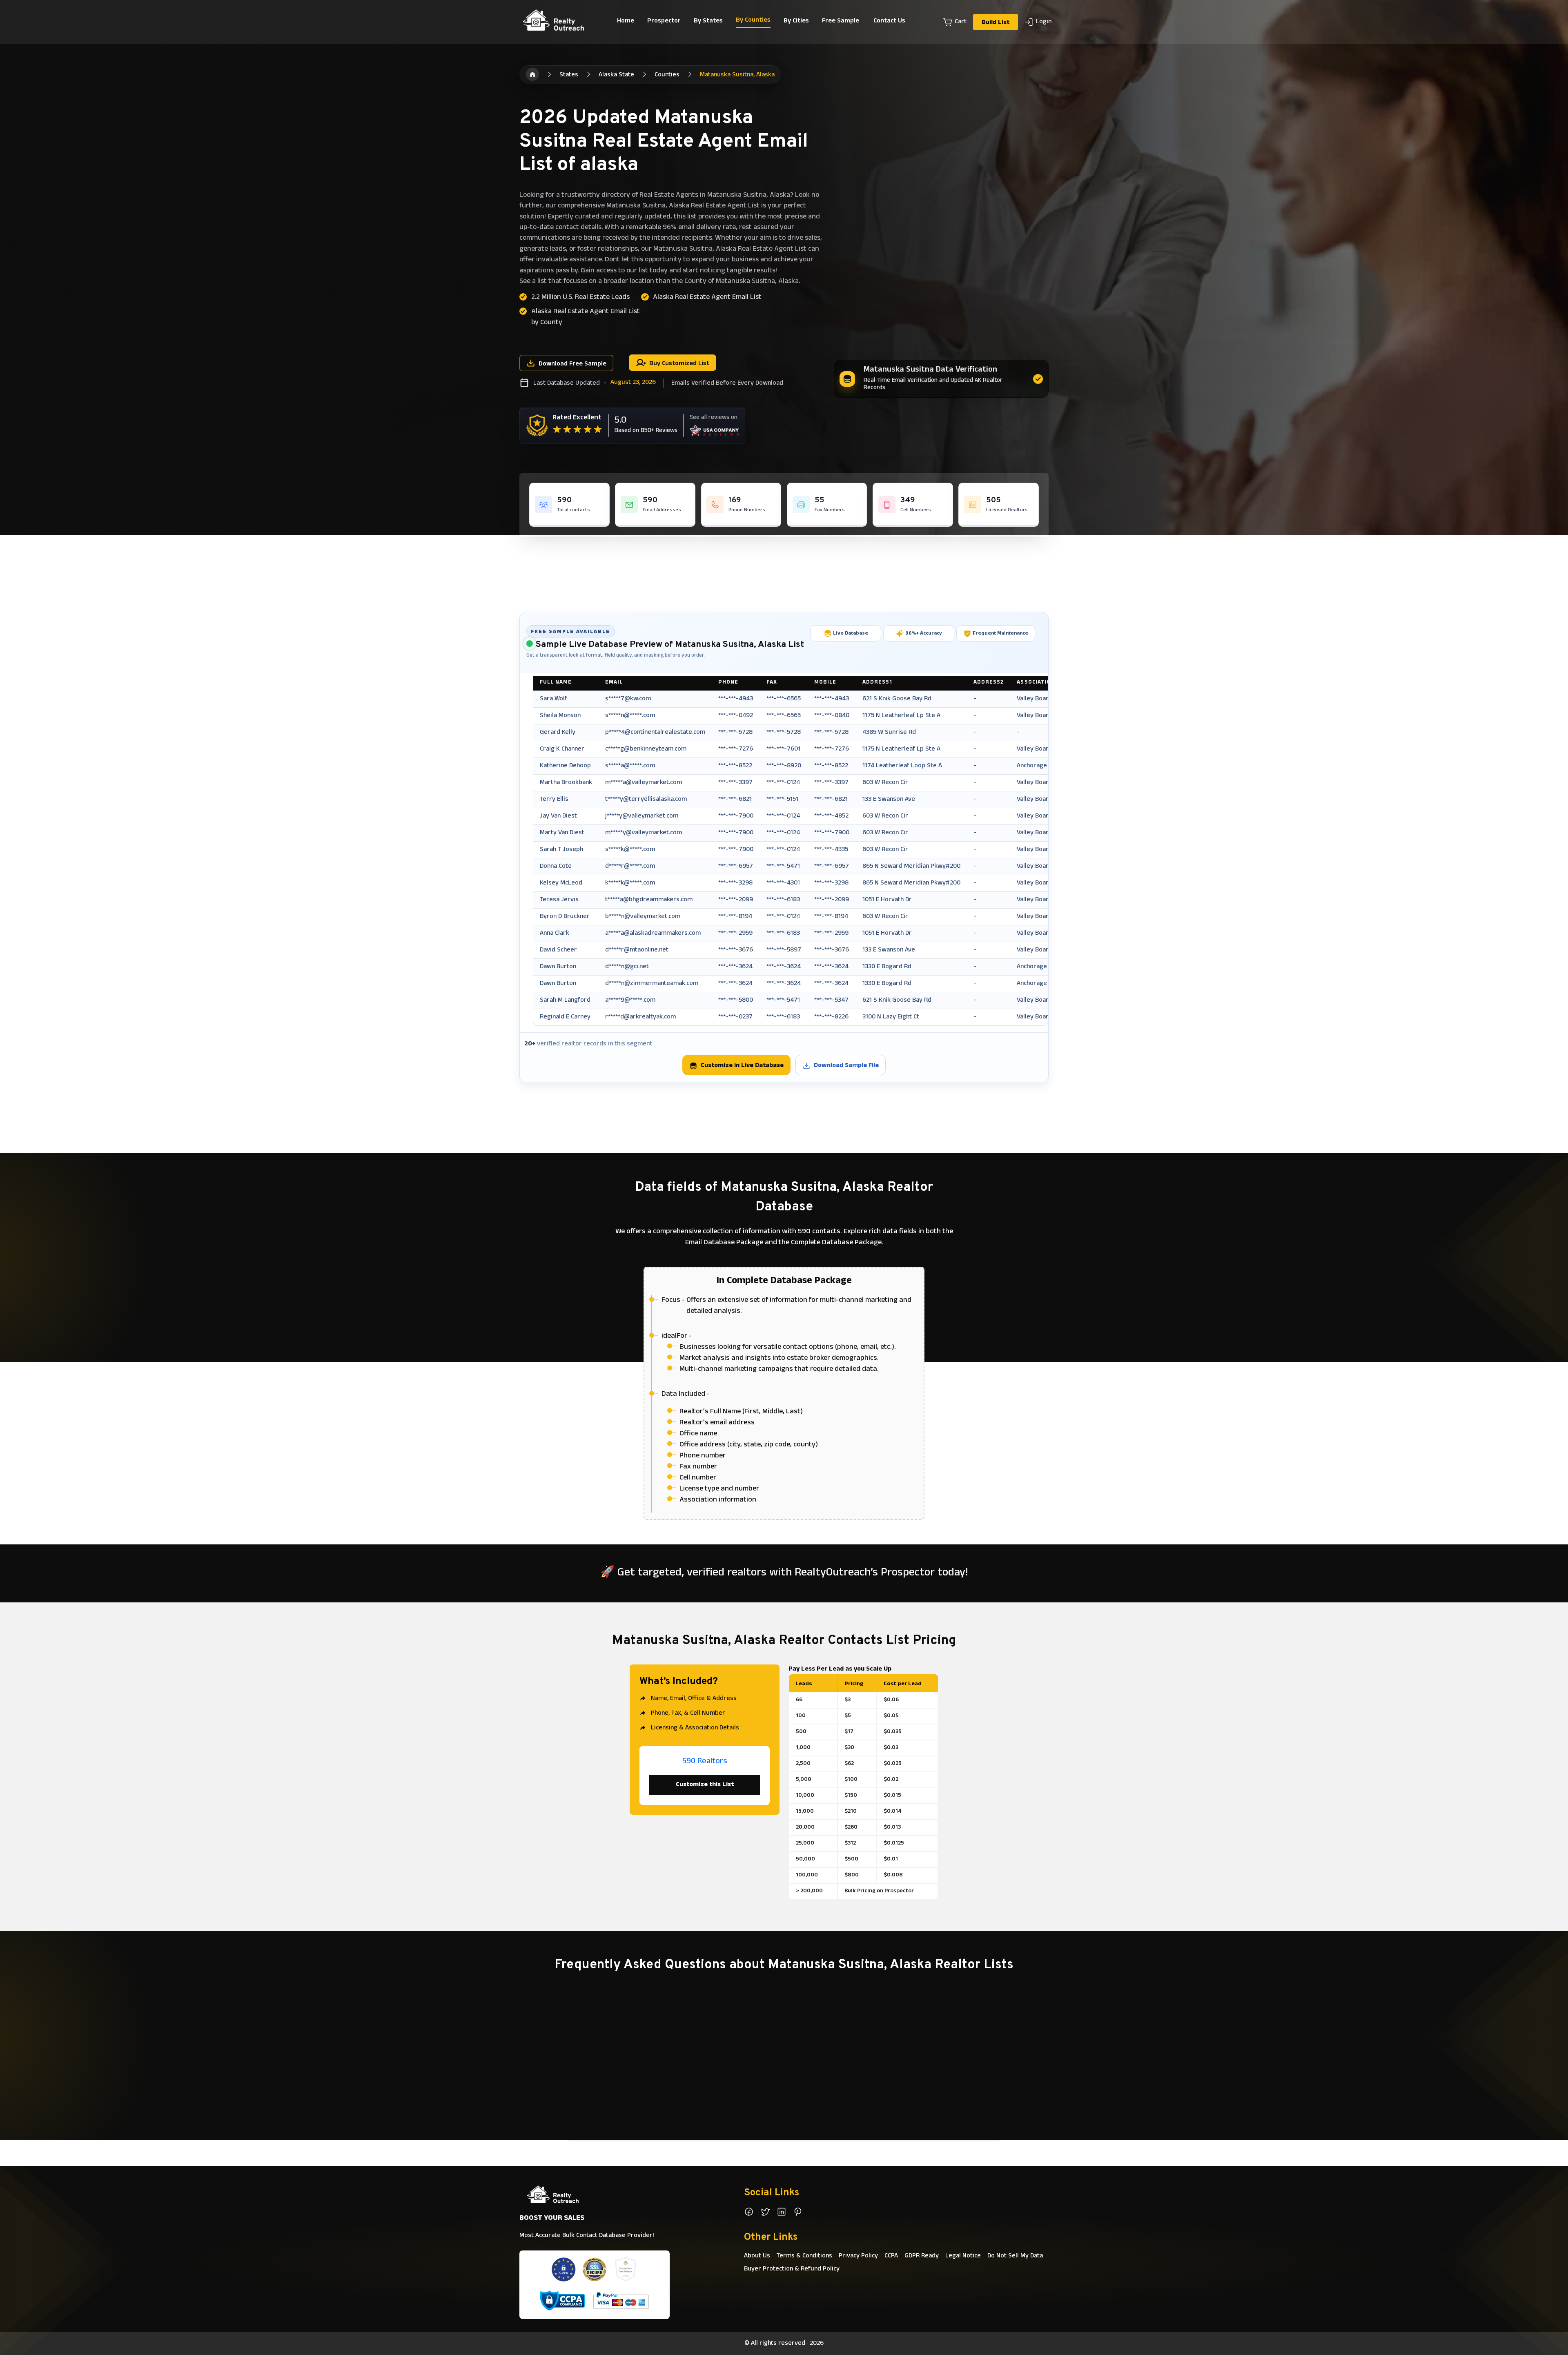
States (569, 75)
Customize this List (705, 1785)
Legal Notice (963, 2256)
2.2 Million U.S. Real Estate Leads (580, 298)
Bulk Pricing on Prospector (879, 1891)
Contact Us (889, 21)
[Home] (532, 74)
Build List (996, 23)
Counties (667, 75)
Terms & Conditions (804, 2256)
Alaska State (616, 75)
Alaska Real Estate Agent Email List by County (586, 317)
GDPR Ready (922, 2256)
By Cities (796, 21)
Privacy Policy (858, 2256)
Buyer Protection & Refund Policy (792, 2269)
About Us (757, 2256)
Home (626, 21)
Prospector (664, 21)
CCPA (891, 2256)
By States (708, 21)
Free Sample (841, 21)
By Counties (753, 20)
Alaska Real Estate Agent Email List (707, 298)
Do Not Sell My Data (1015, 2256)
